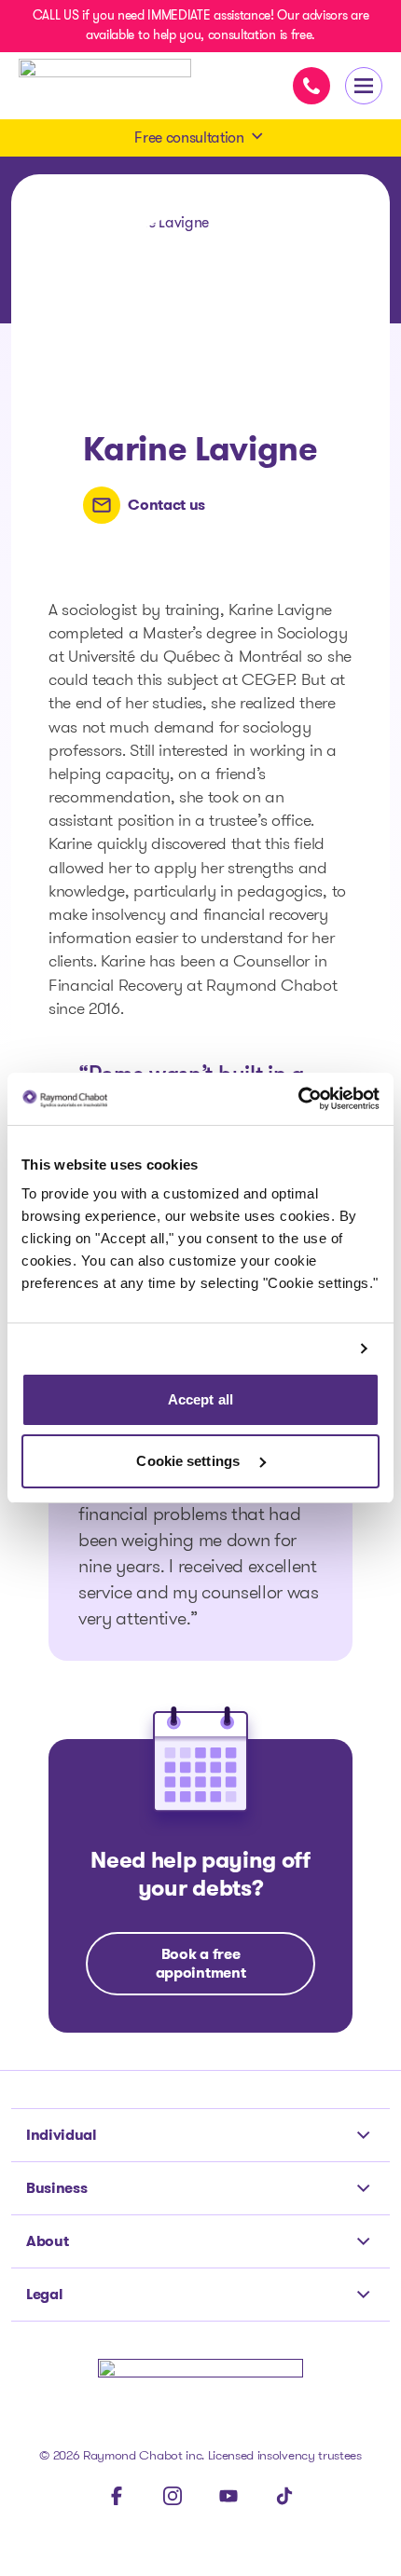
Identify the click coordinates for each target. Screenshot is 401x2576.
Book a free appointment (200, 1963)
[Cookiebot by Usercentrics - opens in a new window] (298, 1099)
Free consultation (189, 137)
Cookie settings (190, 1461)
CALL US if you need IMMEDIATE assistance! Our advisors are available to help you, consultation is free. (200, 25)
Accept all (200, 1399)
